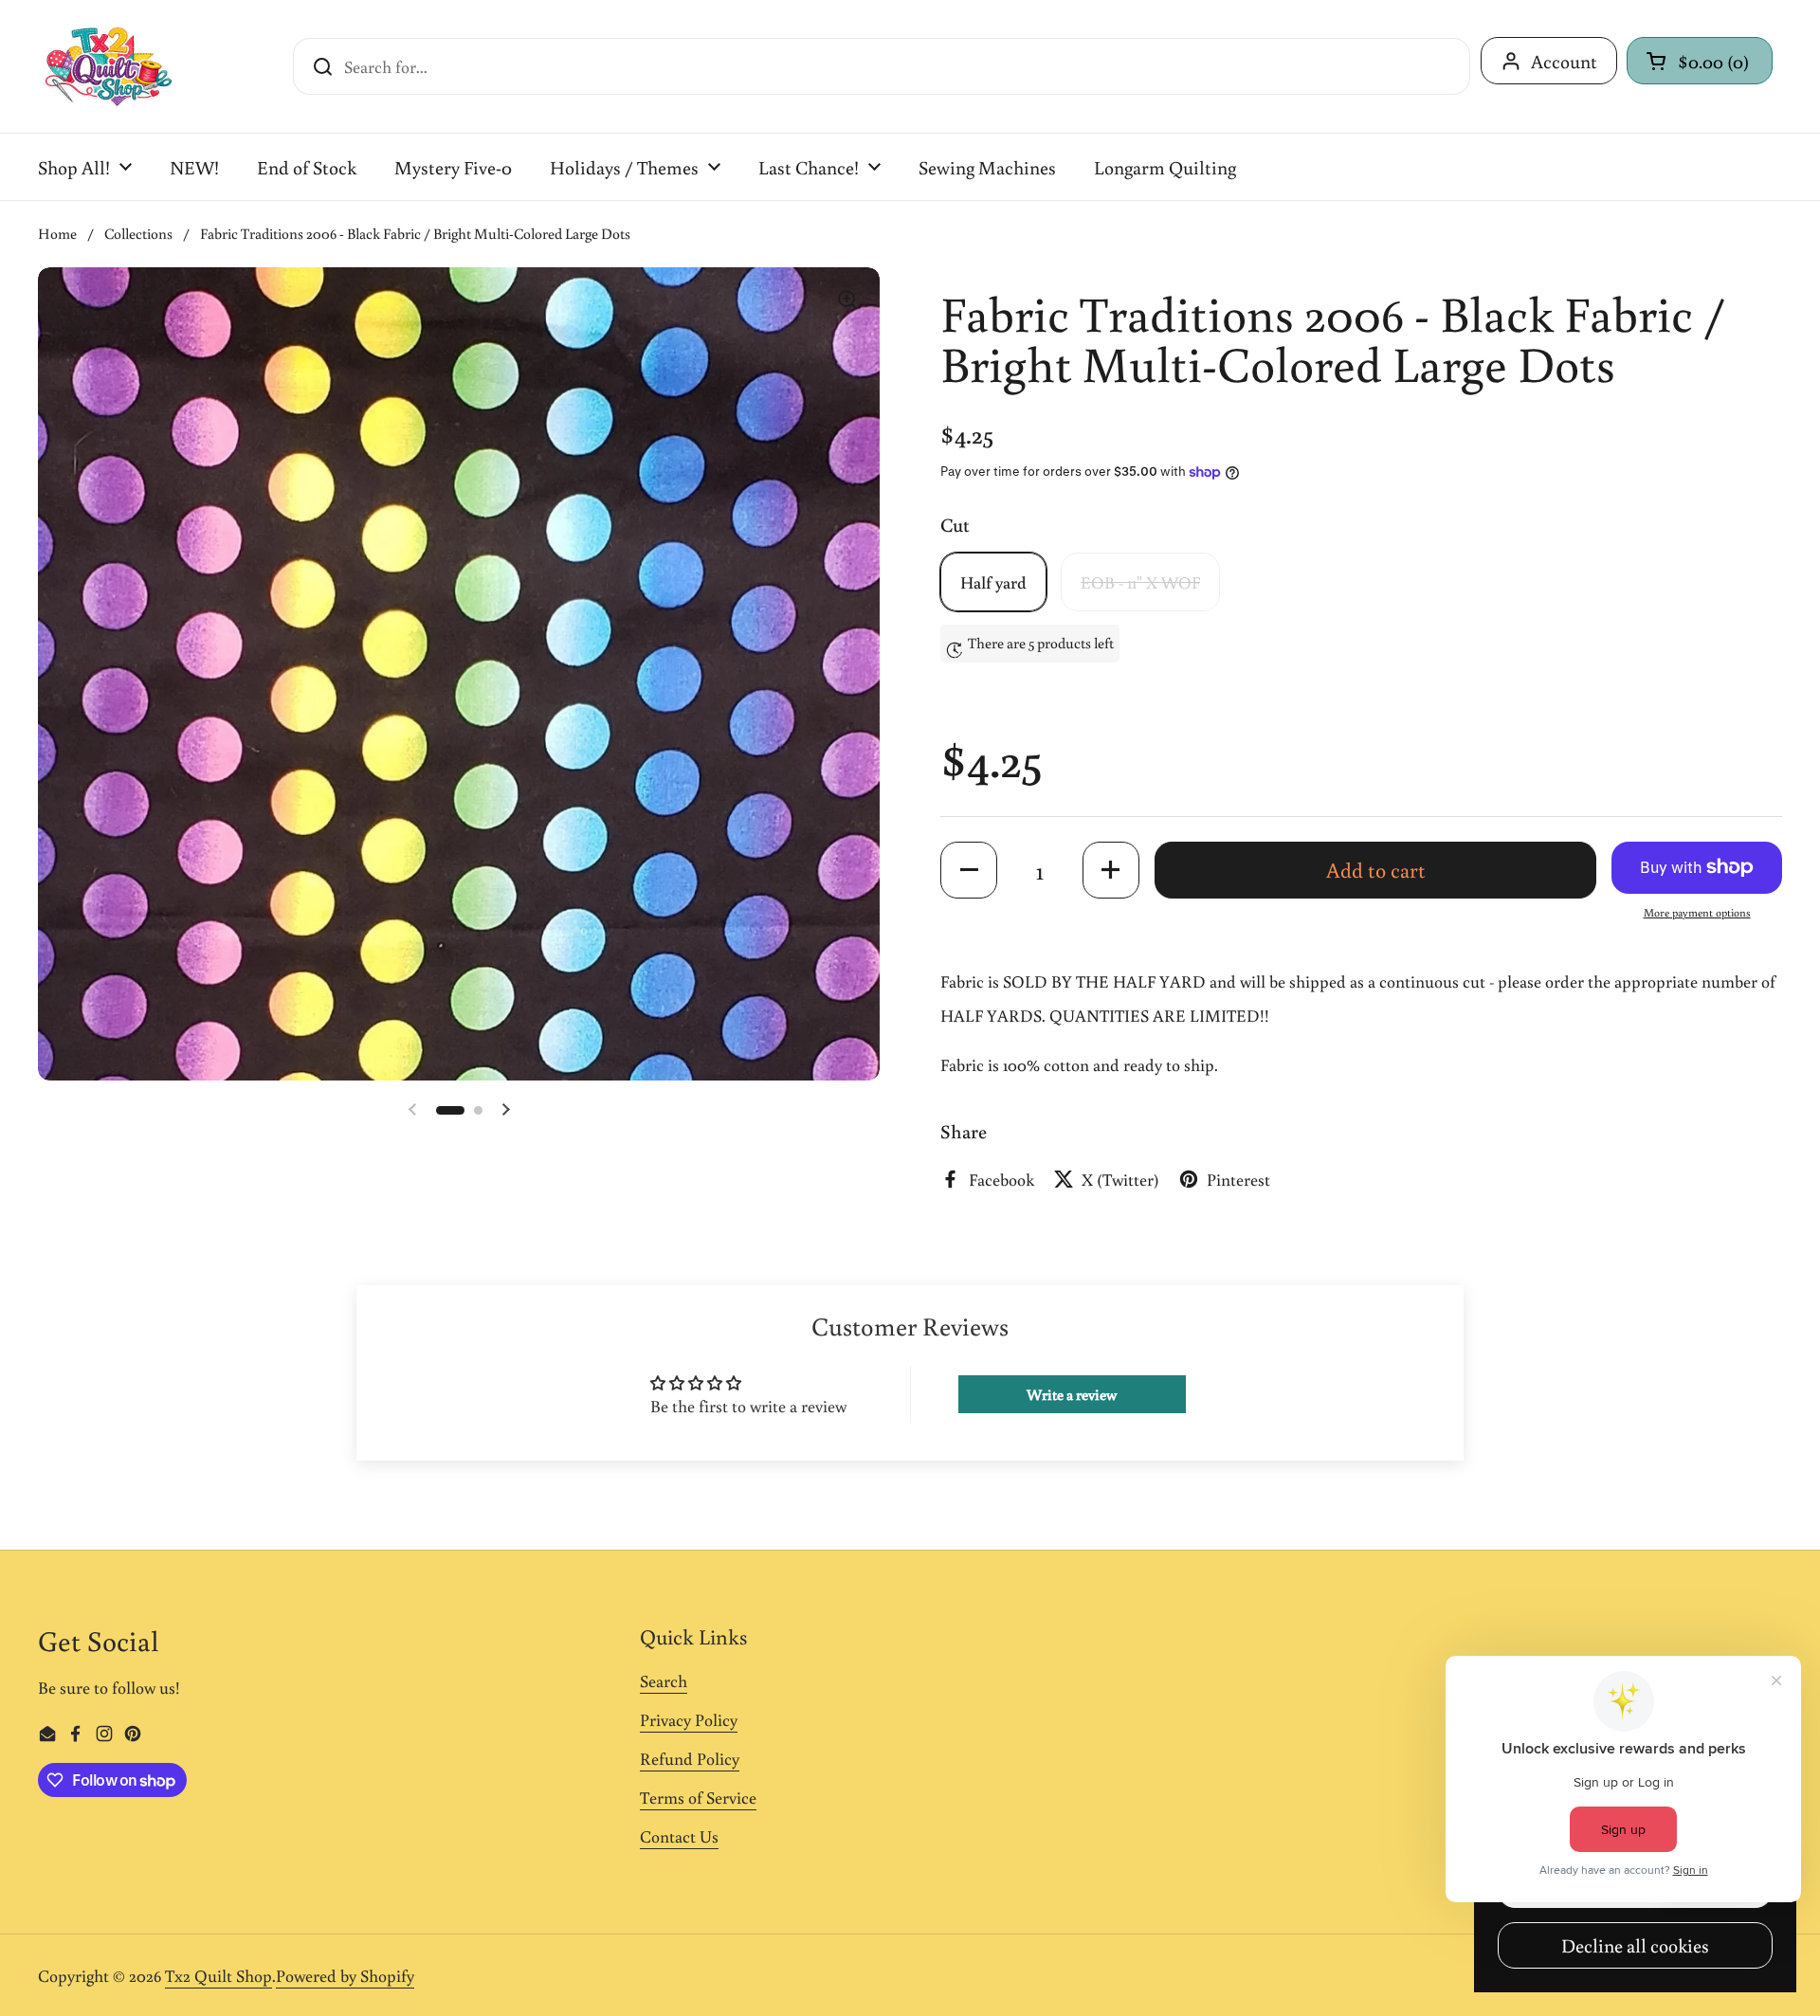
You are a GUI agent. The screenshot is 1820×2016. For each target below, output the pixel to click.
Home (57, 233)
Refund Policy (690, 1758)
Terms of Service (698, 1797)
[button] (1700, 61)
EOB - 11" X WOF (1140, 582)
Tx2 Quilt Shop (218, 1975)
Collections (138, 233)
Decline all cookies (1635, 1945)
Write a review (1072, 1394)
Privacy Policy (689, 1719)
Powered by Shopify (345, 1975)
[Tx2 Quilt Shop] (108, 66)
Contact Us (679, 1836)
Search (664, 1680)
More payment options (1697, 912)
